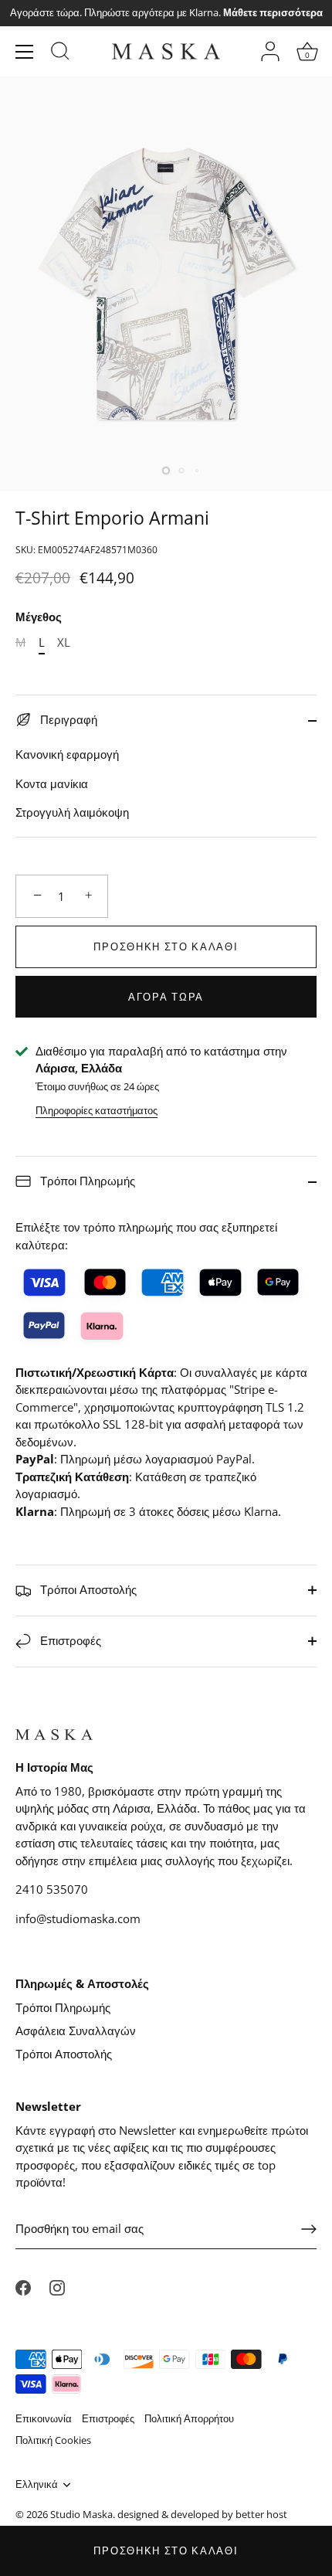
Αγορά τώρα (166, 997)
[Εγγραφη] (309, 2229)
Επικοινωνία (44, 2418)
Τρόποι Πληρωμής (86, 1181)
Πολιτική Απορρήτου (189, 2418)
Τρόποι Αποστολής (87, 1589)
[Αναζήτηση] (60, 53)
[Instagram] (57, 2286)
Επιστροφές (69, 1640)
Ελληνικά (37, 2485)
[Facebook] (23, 2286)
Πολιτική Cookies (53, 2440)
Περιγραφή (67, 719)
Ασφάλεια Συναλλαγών (76, 2031)
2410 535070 (52, 1889)
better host (261, 2514)
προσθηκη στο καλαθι (166, 2551)
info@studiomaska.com (78, 1918)
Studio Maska (81, 2514)
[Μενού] (25, 52)
